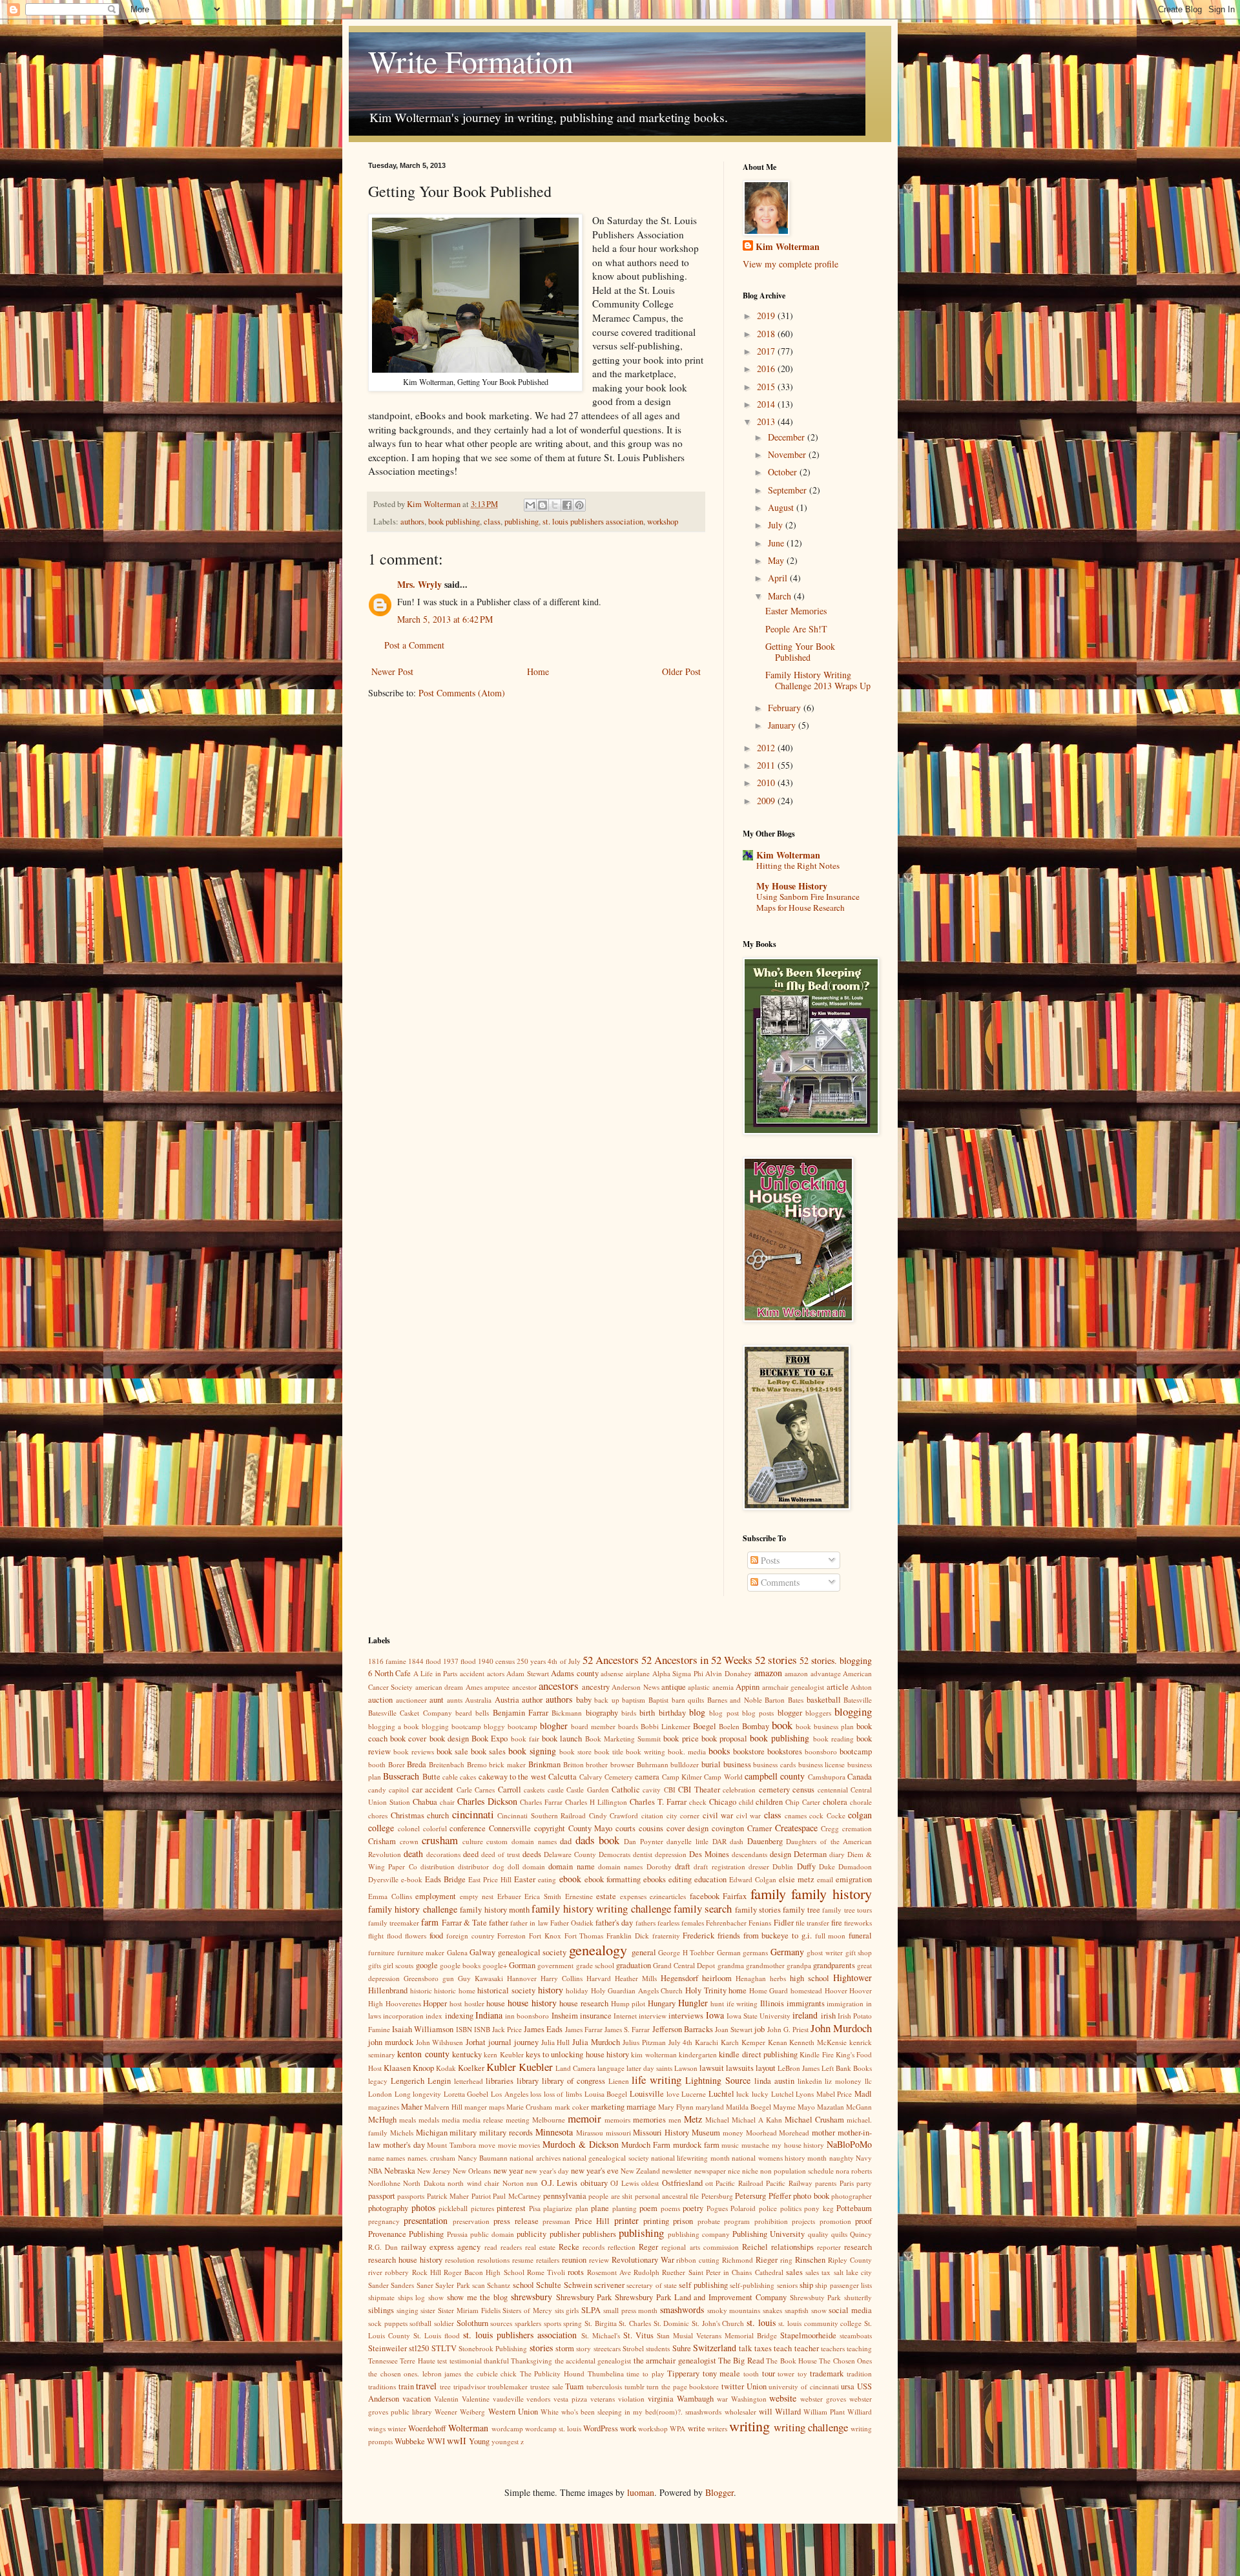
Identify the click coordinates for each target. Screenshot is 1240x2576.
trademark (827, 2373)
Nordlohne (384, 2183)
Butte (431, 1777)
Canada (860, 1777)
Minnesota (554, 2132)
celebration (739, 1790)
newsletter (677, 2171)
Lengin (439, 2081)
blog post (724, 1713)
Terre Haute (417, 2361)
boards (628, 1726)
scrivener (609, 2285)
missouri (618, 2133)
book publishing (454, 522)
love (673, 2094)
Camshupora (827, 1777)
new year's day (547, 2171)
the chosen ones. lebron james (415, 2373)
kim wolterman (654, 2054)
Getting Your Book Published (800, 652)
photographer (852, 2196)
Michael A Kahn (757, 2120)
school (523, 2285)
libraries (500, 2081)
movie (507, 2145)
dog (499, 1866)
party (864, 2183)
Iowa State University (759, 2016)
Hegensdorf (679, 1978)
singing (408, 2310)
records (594, 2247)
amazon (768, 1673)
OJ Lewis (624, 2183)
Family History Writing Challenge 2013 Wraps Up (818, 680)
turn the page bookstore (683, 2386)
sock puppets (388, 2323)
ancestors (559, 1686)
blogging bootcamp (451, 1726)
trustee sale (547, 2386)
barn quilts (688, 1700)
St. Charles (635, 2323)
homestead (806, 1990)
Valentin (446, 2399)
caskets (534, 1790)
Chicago (723, 1802)
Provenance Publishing (406, 2234)
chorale (861, 1802)
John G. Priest (788, 2029)
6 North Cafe (389, 1673)
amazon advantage (813, 1673)
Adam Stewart (528, 1673)
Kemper (753, 2042)
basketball (824, 1700)
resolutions (493, 2260)
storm (565, 2348)
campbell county (775, 1776)
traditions (382, 2386)
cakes (468, 1777)
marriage (641, 2107)
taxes (763, 2348)
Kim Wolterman (788, 247)
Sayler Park (452, 2285)
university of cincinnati (803, 2386)
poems (670, 2208)
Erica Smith (543, 1896)
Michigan (432, 2133)
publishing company (699, 2234)
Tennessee (383, 2361)
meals (408, 2120)
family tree (801, 1910)
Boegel (705, 1726)
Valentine (476, 2399)
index (434, 2016)
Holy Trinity (706, 1990)
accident (472, 1673)
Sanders (402, 2285)
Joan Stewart (734, 2029)
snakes (772, 2310)
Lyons (805, 2094)
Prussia (457, 2234)
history (551, 1990)
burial (711, 1764)
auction (380, 1700)
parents (826, 2183)
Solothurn (472, 2323)
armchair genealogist (793, 1687)
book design (449, 1739)
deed (471, 1854)
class (492, 522)
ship (806, 2285)
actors (496, 1673)
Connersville (510, 1828)
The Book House (791, 2361)
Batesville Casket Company (410, 1713)
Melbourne (549, 2120)
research (858, 2247)
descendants (749, 1854)
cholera (835, 1802)
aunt (437, 1700)
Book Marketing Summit (623, 1739)
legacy (378, 2081)
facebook (705, 1896)
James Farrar (584, 2029)
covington (728, 1828)
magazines (384, 2107)
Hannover (522, 1978)
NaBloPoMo (849, 2144)
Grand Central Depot (684, 1965)
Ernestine (579, 1896)
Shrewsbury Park (584, 2297)
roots (576, 2272)
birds (629, 1713)
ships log (412, 2297)
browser (622, 1764)
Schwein (578, 2285)
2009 (767, 801)
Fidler (784, 1923)
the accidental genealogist (593, 2361)
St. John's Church (718, 2323)
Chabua (425, 1802)
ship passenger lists (843, 2285)
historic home (455, 1990)
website (783, 2398)
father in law (529, 1923)
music (730, 2145)
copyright (550, 1828)
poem (648, 2208)
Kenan (778, 2042)
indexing (459, 2016)
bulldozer (685, 1764)
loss (536, 2094)
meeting (518, 2120)
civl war (749, 1815)
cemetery (774, 1790)
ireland (805, 2015)
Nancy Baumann (483, 2158)
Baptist (658, 1700)
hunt (717, 2003)
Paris (847, 2183)
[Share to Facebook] (567, 505)
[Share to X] (555, 505)
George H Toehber (686, 1952)
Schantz (499, 2285)
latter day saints (649, 2068)
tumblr (635, 2386)
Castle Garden (587, 1790)
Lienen (619, 2081)
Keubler (512, 2054)
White (550, 2412)
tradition (859, 2373)
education (710, 1879)
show (436, 2297)
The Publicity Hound (552, 2373)
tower (786, 2373)
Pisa (535, 2208)
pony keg (819, 2208)
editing (680, 1879)
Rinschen (810, 2260)
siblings (381, 2310)
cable (450, 1777)
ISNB (482, 2029)
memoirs (617, 2120)
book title (609, 1751)
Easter (525, 1879)
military (463, 2133)
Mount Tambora (451, 2145)
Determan (810, 1854)
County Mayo (591, 1828)
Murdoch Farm (646, 2145)
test (442, 2361)
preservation (471, 2221)
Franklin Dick (628, 1936)
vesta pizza (570, 2399)
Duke (827, 1866)
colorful (435, 1828)
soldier (444, 2323)
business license (822, 1764)
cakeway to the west (512, 1777)
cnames (796, 1815)
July (777, 525)
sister (428, 2310)
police (768, 2208)
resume (523, 2260)
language (611, 2068)
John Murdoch (841, 2028)
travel (426, 2386)
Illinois (772, 2003)
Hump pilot (628, 2003)
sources (501, 2323)
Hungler (693, 2003)
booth (377, 1764)
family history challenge (413, 1909)
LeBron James (799, 2068)
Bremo (477, 1764)
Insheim (565, 2016)
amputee (497, 1687)
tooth (751, 2373)
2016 (767, 369)
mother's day (404, 2145)
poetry (693, 2208)
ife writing (742, 2003)
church (438, 1815)
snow (819, 2310)
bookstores (785, 1751)
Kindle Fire (816, 2054)
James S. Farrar (627, 2029)
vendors (538, 2399)
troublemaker (508, 2386)
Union (757, 2386)
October (784, 472)
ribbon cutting (698, 2260)
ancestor (524, 1687)
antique (674, 1687)
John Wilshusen (440, 2042)
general (644, 1952)
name (376, 2158)
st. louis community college (820, 2323)
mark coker (572, 2107)
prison (683, 2221)
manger (476, 2107)
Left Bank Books (847, 2068)
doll (513, 1866)
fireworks (858, 1923)
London (380, 2094)
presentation (426, 2220)
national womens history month (779, 2158)
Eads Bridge (445, 1879)
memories (649, 2120)
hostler (474, 2003)
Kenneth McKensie (818, 2042)
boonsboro (821, 1751)
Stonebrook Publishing (493, 2348)
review (599, 2260)
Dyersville (383, 1879)
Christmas (408, 1815)
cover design (688, 1828)
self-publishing (752, 2285)
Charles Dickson (487, 1801)
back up (607, 1700)
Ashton (861, 1687)
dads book (598, 1840)
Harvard (599, 1978)
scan (479, 2285)
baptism (634, 1700)
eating (547, 1879)
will (766, 2412)
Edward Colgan (753, 1879)
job (759, 2029)
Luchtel (721, 2094)
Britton (573, 1764)
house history (532, 2003)
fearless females (681, 1923)
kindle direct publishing (758, 2054)
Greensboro (421, 1978)
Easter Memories (796, 611)
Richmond (738, 2260)
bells (482, 1713)
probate (709, 2221)
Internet (625, 2016)
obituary (594, 2183)
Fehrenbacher (726, 1923)
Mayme (784, 2107)
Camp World (723, 1777)
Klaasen (397, 2068)
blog (697, 1712)
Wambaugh (695, 2399)
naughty (842, 2158)
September (789, 490)
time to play (645, 2373)
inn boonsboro (527, 2016)
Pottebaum (854, 2208)
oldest (650, 2183)
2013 (767, 421)
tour (769, 2373)
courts (625, 1828)
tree (445, 2386)
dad (566, 1841)
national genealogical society (606, 2158)
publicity (532, 2234)
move (487, 2145)
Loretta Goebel (466, 2094)
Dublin (783, 1866)
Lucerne (694, 2094)
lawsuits (740, 2068)
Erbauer (509, 1896)
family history (832, 1893)
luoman (641, 2492)
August (782, 507)
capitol (399, 1790)
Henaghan (751, 1978)
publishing (522, 522)
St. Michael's (601, 2335)
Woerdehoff (427, 2428)
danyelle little (687, 1841)
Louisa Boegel (606, 2094)
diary (837, 1854)
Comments (779, 1582)
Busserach (401, 1776)
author (532, 1700)
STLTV (444, 2348)
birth (647, 1713)
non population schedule (797, 2171)
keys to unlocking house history (577, 2054)
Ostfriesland (682, 2183)
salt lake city (853, 2272)
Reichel (755, 2247)
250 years (531, 1661)
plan (582, 2208)
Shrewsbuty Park (816, 2297)
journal (500, 2042)
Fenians (760, 1923)
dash (737, 1841)
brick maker (507, 1764)
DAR (719, 1841)
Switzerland (715, 2348)
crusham (440, 1840)
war (722, 2399)
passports (411, 2196)
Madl (863, 2094)
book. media (687, 1751)
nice (734, 2171)
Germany (787, 1952)
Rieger (767, 2260)
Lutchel (782, 2094)
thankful (496, 2361)
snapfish (797, 2310)
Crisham (382, 1841)
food (436, 1936)
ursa (848, 2386)
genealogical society (532, 1952)
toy (802, 2373)
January (783, 725)
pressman (556, 2221)
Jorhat (476, 2042)
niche (750, 2171)
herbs (778, 1978)
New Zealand (640, 2171)
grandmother (765, 1965)
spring (573, 2323)
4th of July (564, 1661)
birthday (672, 1713)
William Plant (824, 2412)
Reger (648, 2247)
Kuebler (536, 2067)
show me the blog (477, 2297)
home (738, 1990)
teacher (807, 2348)
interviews (686, 2016)
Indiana (489, 2015)
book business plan (825, 1726)
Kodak (446, 2068)
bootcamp (856, 1751)
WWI (436, 2441)
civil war (718, 1815)
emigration (854, 1879)
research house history (405, 2260)
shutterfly (858, 2297)
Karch (730, 2042)
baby (584, 1700)
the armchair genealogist (675, 2361)
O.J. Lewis (559, 2183)
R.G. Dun (383, 2247)
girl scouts (398, 1965)
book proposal (724, 1739)
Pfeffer (780, 2196)
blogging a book (394, 1726)
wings (377, 2428)
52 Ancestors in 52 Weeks (697, 1660)
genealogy (598, 1949)
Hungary (662, 2003)
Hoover (836, 1990)
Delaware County (570, 1854)
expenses (633, 1896)
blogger (790, 1713)
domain (534, 1866)
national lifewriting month (690, 2158)
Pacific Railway (789, 2183)
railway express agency (441, 2247)
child (746, 1802)
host (456, 2003)
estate (606, 1896)
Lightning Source (718, 2080)
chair (447, 1802)
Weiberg (472, 2412)
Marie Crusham (529, 2107)
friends (729, 1936)
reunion (574, 2260)
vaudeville (508, 2399)
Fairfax (735, 1896)
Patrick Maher (448, 2196)
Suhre (682, 2348)
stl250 (419, 2348)
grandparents (834, 1965)
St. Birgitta (601, 2323)
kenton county (423, 2054)
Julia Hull (556, 2042)
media (451, 2120)
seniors (787, 2285)
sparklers (528, 2323)
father (499, 1923)
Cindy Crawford (614, 1815)
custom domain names (521, 1841)
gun (448, 1978)
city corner (683, 1815)
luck (743, 2094)
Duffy (806, 1866)
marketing (608, 2107)
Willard (788, 2412)
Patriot (481, 2196)
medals (429, 2120)
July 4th (681, 2042)
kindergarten (698, 2054)
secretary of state (652, 2285)
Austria (507, 1700)
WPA (677, 2428)
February (786, 708)
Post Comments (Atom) (462, 693)
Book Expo (490, 1739)
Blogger (719, 2492)
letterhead (469, 2081)
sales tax (818, 2272)
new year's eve (595, 2171)
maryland (710, 2107)
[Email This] (530, 505)
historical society (506, 1990)
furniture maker (421, 1952)
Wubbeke (410, 2441)
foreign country (470, 1936)
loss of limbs (563, 2094)
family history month (495, 1910)
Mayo (806, 2107)
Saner (425, 2285)
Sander (378, 2285)
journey (526, 2042)
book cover (408, 1739)
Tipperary (683, 2373)
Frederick (698, 1936)
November (788, 454)
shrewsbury (532, 2297)
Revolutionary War (643, 2260)
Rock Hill (427, 2272)
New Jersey (434, 2171)
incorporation (403, 2016)
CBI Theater (699, 1790)
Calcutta (563, 1777)
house (496, 2003)
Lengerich (408, 2081)
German (729, 1952)
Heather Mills (636, 1978)
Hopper (435, 2003)
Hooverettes (403, 2003)
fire (837, 1923)
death (413, 1854)
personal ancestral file (667, 2196)
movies (529, 2145)
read (491, 2247)
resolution (460, 2260)
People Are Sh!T (796, 629)
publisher (565, 2234)
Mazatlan (831, 2107)
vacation (417, 2399)
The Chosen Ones (845, 2361)
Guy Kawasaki (480, 1978)
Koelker (471, 2068)
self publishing (703, 2285)
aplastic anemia (710, 1687)
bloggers (818, 1713)
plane (600, 2208)
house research (584, 2003)
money (733, 2133)
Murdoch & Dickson (581, 2144)
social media (850, 2310)
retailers (548, 2260)
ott (709, 2183)
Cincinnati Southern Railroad (542, 1815)
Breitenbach (447, 1764)
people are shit (610, 2196)
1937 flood (460, 1661)
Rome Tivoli (546, 2272)
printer (626, 2220)
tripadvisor (470, 2386)
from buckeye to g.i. (778, 1936)
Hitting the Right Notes (798, 866)
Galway (482, 1952)
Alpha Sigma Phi (678, 1673)
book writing (646, 1751)
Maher (412, 2107)
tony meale (722, 2373)
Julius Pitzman (644, 2042)
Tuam (574, 2386)
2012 (767, 748)
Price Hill (592, 2221)
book (782, 1725)
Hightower (852, 1978)
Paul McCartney (517, 2196)
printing (656, 2221)
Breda (417, 1764)
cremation (857, 1828)
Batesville (858, 1700)
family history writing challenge (601, 1908)
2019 (767, 316)
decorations (443, 1854)
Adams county (575, 1673)
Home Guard (769, 1990)
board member (593, 1726)
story (584, 2348)
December (788, 437)
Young (479, 2441)
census (803, 1790)
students (658, 2348)
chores (378, 1815)
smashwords (682, 2310)
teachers (833, 2348)
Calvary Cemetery (606, 1777)
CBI (670, 1790)
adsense (612, 1673)
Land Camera (575, 2068)
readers (511, 2247)
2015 (767, 387)
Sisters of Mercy (527, 2310)
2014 (767, 404)
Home (538, 671)
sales (794, 2272)
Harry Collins (562, 1978)
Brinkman (544, 1764)
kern (491, 2054)
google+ (495, 1965)
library (528, 2081)
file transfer (812, 1923)
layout (766, 2068)
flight (376, 1936)
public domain (492, 2234)
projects (803, 2221)
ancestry (596, 1687)
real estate (540, 2247)
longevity (427, 2094)
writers (717, 2428)
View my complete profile (790, 264)
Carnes (485, 1790)
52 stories (776, 1660)
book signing (532, 1751)
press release (516, 2221)
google (427, 1965)
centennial (833, 1790)
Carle (464, 1790)
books (719, 1751)
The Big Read (741, 2361)
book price (681, 1739)
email (825, 1879)
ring (786, 2260)
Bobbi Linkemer (666, 1726)
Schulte (549, 2285)
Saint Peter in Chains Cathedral (736, 2272)
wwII (457, 2441)
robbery (397, 2272)
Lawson (686, 2068)
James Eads (543, 2029)
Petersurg (750, 2196)
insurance (596, 2016)
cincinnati (473, 1814)
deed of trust (501, 1854)
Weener (446, 2412)
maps (497, 2107)
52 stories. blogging (836, 1660)
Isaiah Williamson (423, 2029)
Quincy (861, 2234)
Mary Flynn (676, 2107)
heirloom (717, 1978)
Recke (569, 2247)
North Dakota (424, 2183)
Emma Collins (390, 1896)
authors (412, 522)
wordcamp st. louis (553, 2428)
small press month (630, 2310)
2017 (767, 351)
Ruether (674, 2272)
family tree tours (847, 1910)
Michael (717, 2120)
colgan (860, 1815)
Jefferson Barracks (683, 2029)
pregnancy (384, 2221)
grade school (595, 1965)
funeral (860, 1936)
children (769, 1802)
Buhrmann (653, 1764)
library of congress (573, 2081)
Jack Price (507, 2029)
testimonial (466, 2361)
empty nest (477, 1896)
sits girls (567, 2310)
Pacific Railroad (739, 2183)
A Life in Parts (436, 1673)
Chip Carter (803, 1802)
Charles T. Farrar (658, 1802)
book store (575, 1751)
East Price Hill (490, 1879)
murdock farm (696, 2145)
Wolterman (468, 2428)
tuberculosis (604, 2386)
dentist (643, 1854)
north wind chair (473, 2183)
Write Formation (471, 61)
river (375, 2272)
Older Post (681, 671)
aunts (455, 1700)
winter (397, 2428)
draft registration (719, 1866)
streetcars (607, 2348)
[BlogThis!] (542, 505)
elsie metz (797, 1879)
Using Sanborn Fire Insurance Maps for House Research (808, 902)
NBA (375, 2171)
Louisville (647, 2094)
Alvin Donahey (728, 1673)
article (838, 1687)
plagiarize (558, 2208)
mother (823, 2133)
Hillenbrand (388, 1990)
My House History (792, 886)
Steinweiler (387, 2348)
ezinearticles (668, 1896)
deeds (532, 1854)
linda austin (774, 2081)
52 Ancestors (611, 1660)
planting (625, 2208)
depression (671, 1854)
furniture (381, 1952)
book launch (562, 1739)
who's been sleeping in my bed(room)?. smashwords (642, 2412)
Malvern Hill (443, 2107)
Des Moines (709, 1854)
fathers (646, 1923)
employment (436, 1896)
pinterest (511, 2208)
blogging (853, 1711)
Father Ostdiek (572, 1923)
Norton (513, 2183)
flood (395, 1936)
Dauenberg (765, 1841)
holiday (577, 1990)
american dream (439, 1687)
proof (863, 2221)
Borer (397, 1764)
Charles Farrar (541, 1802)
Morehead (794, 2133)
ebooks (655, 1879)
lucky (760, 2094)
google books (460, 1965)
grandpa (799, 1965)
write (697, 2428)
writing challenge (811, 2427)
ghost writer (825, 1952)
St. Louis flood (437, 2335)
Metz (693, 2119)
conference (468, 1828)
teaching (859, 2348)
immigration (845, 2003)
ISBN (464, 2029)
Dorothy (659, 1866)
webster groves (823, 2399)
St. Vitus (638, 2335)
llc (868, 2081)
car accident (433, 1790)
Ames (474, 1687)
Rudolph (646, 2272)
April (779, 578)
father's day (614, 1923)
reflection (622, 2247)
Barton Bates (784, 1700)
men (675, 2120)
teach (783, 2348)
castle (556, 1790)
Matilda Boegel (749, 2107)
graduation (634, 1965)
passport (382, 2196)
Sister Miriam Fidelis (469, 2310)
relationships (792, 2247)
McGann (859, 2107)
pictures (482, 2208)
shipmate (381, 2297)
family (768, 1893)
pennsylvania (565, 2196)
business (737, 1764)
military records (506, 2133)
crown (409, 1841)
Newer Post (392, 671)
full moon (831, 1936)
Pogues (717, 2208)
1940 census (496, 1661)
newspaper (710, 2171)
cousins (651, 1828)
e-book (412, 1879)
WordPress (601, 2428)
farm (430, 1922)
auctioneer (411, 1700)
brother (597, 1764)
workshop (663, 522)
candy (377, 1790)
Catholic (626, 1790)
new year (508, 2171)
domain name (571, 1866)
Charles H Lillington (596, 1802)
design (780, 1854)
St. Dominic (672, 2323)
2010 (767, 783)
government (555, 1965)
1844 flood (425, 1661)
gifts (375, 1965)
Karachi (707, 2042)
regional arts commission (700, 2247)
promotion (835, 2221)
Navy (864, 2158)
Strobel (633, 2348)
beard (464, 1713)
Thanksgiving (532, 2361)
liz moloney (843, 2081)
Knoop (423, 2068)
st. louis (761, 2322)
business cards (774, 1764)
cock (816, 1815)
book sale (452, 1751)
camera (647, 1777)
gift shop (859, 1952)
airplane (638, 1673)
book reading (833, 1739)
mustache (755, 2145)
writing (749, 2425)
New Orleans (472, 2171)
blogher (554, 1726)
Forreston (512, 1936)
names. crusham (431, 2158)
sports (553, 2323)
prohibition (771, 2221)
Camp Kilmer (682, 1777)
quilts (839, 2234)
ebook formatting (613, 1879)
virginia (661, 2399)
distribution (438, 1866)
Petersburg (717, 2196)
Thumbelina (606, 2373)
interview (653, 2016)
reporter (829, 2247)
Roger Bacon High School (484, 2272)
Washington (749, 2399)
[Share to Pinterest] (579, 505)
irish (828, 2016)
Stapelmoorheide (808, 2335)
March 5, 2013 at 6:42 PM (445, 619)
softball (420, 2323)
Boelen (729, 1726)
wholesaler (740, 2412)
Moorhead (761, 2133)
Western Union (513, 2412)
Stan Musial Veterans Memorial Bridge (717, 2335)
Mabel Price (834, 2094)
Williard (860, 2412)
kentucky (467, 2054)
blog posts (758, 1713)
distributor (473, 1866)
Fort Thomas (584, 1936)
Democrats (615, 1854)
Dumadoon (855, 1866)
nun (532, 2183)
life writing (656, 2080)
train (406, 2386)
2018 (767, 334)
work (628, 2428)
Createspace (796, 1828)
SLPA (591, 2310)
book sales (488, 1751)
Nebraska (400, 2171)
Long (403, 2094)
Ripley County (850, 2260)
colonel (409, 1828)
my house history (798, 2145)
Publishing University (769, 2234)
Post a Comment (414, 645)
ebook (570, 1879)
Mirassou (590, 2133)
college (381, 1828)
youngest (505, 2441)
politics (791, 2208)
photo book (811, 2196)
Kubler (501, 2067)
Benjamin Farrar (521, 1713)
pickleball (453, 2208)
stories (541, 2348)
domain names (620, 1866)
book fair (525, 1739)
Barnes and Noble (735, 1700)
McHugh (382, 2120)
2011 (767, 765)
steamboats (856, 2335)
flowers (416, 1936)
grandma (731, 1965)
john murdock (391, 2042)
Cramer (759, 1828)
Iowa (715, 2015)
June (777, 543)
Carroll (510, 1790)
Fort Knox (545, 1936)
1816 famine (387, 1661)
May (777, 560)
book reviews (414, 1751)
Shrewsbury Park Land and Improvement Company (701, 2297)
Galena (457, 1952)
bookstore (749, 1751)
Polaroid (743, 2208)
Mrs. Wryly (419, 584)
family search (703, 1908)
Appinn (748, 1687)
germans (755, 1952)
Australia (478, 1700)
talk (745, 2348)
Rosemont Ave (609, 2272)
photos (423, 2207)
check (698, 1802)
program (737, 2221)
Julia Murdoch (596, 2042)
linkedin (810, 2081)
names (396, 2158)
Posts (769, 1560)
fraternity (666, 1936)
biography (602, 1713)
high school (810, 1978)
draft (683, 1866)
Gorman (522, 1965)
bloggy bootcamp (511, 1726)
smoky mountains (734, 2310)
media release (483, 2120)
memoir (584, 2118)
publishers (599, 2234)
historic (421, 1990)
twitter (733, 2386)
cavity (652, 1790)
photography (388, 2208)
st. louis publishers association (593, 522)
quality (818, 2234)
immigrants (806, 2003)
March (781, 596)
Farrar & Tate (464, 1923)
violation (631, 2399)
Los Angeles (510, 2094)
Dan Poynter (644, 1841)
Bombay (756, 1726)
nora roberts (854, 2171)
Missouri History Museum (677, 2133)
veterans (603, 2399)
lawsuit (712, 2068)
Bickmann (567, 1713)
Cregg (830, 1828)
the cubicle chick (491, 2373)
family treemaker (394, 1923)
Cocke (836, 1815)
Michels (402, 2133)
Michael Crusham (814, 2120)
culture (473, 1841)
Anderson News (635, 1687)
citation (652, 1815)
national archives (535, 2158)
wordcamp (507, 2428)
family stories (758, 1910)
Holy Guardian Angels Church (637, 1990)
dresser (759, 1866)
